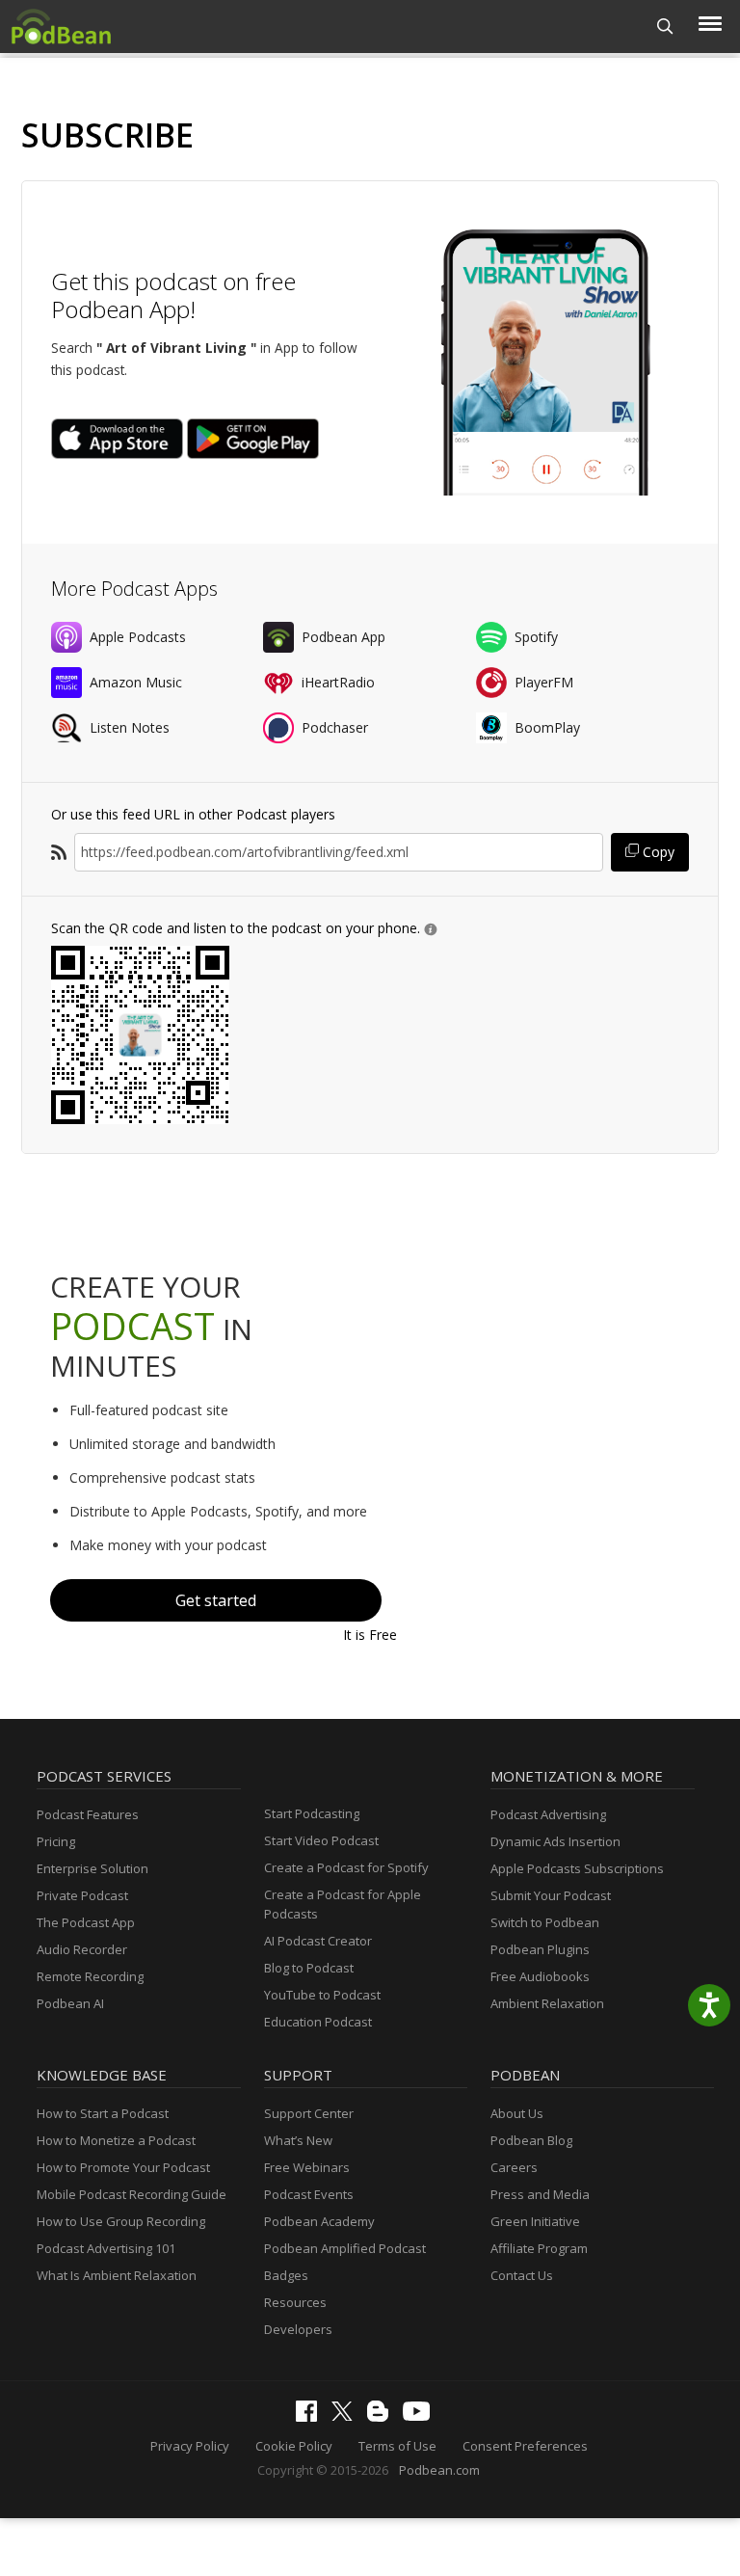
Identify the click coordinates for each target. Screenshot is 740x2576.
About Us (517, 2113)
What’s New (298, 2140)
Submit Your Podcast (551, 1895)
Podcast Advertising (548, 1814)
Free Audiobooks (540, 1976)
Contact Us (522, 2275)
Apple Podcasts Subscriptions (577, 1868)
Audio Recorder (82, 1949)
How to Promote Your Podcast (123, 2167)
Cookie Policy (294, 2446)
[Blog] (383, 2417)
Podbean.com (439, 2470)
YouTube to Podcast (322, 1995)
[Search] (665, 27)
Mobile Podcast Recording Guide (132, 2194)
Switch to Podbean (545, 1922)
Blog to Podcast (309, 1968)
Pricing (56, 1841)
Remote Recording (90, 1976)
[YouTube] (421, 2416)
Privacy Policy (190, 2446)
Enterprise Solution (92, 1868)
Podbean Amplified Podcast (345, 2248)
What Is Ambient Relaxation (117, 2275)
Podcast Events (309, 2194)
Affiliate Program (539, 2248)
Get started (216, 1600)
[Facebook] (311, 2417)
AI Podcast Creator (318, 1941)
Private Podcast (82, 1895)
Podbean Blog (531, 2140)
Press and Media (540, 2194)
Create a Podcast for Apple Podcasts (343, 1904)
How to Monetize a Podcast (116, 2140)
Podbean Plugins (540, 1949)
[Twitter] (347, 2416)
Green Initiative (535, 2221)
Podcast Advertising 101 (106, 2248)
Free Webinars (307, 2167)
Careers (514, 2167)
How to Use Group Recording (121, 2221)
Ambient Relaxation (547, 2003)
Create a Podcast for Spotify (346, 1867)
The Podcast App (86, 1922)
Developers (298, 2329)
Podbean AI (70, 2003)
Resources (295, 2302)
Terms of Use (397, 2446)
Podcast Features (88, 1814)
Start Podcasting (312, 1813)
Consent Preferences (525, 2446)
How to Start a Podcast (103, 2113)
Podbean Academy (319, 2221)
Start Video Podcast (321, 1840)
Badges (286, 2275)
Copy (657, 852)
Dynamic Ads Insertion (555, 1841)
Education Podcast (318, 2022)
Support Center (309, 2113)
